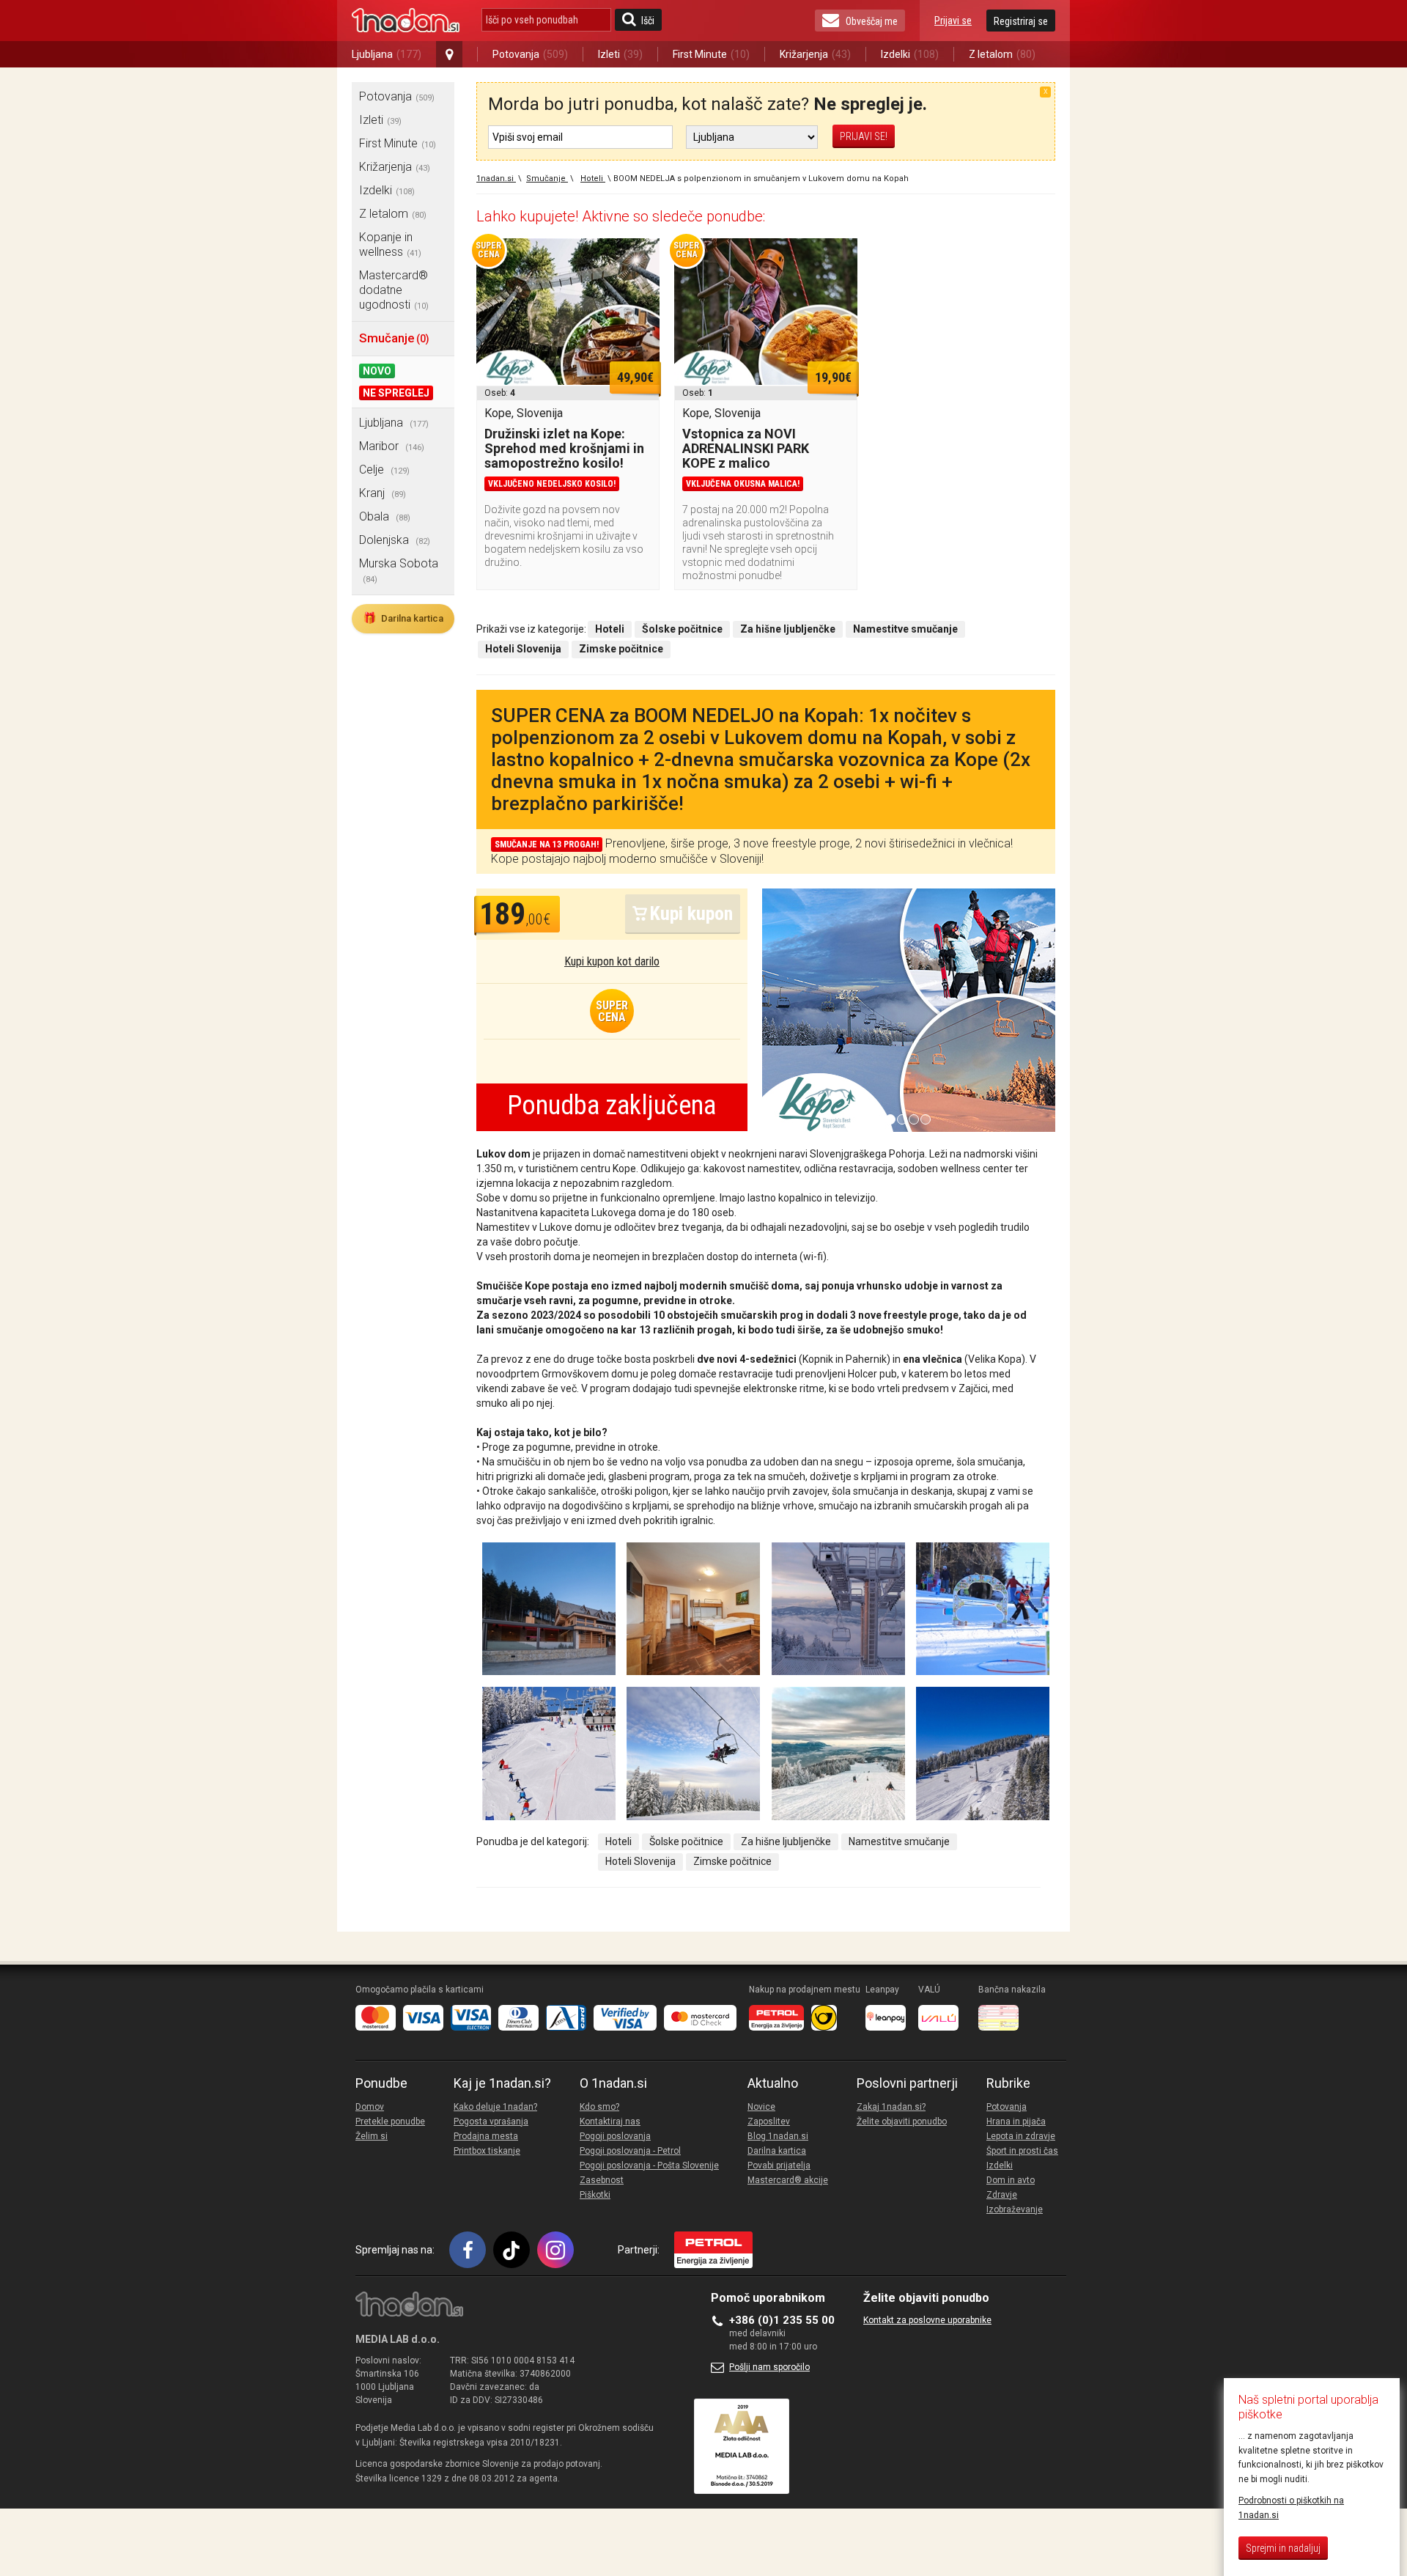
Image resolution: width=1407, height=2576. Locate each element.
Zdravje (1002, 2195)
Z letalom (1002, 54)
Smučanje (394, 338)
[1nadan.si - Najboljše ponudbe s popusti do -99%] (406, 21)
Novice (761, 2107)
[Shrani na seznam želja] (641, 257)
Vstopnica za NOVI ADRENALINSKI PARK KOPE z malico (746, 448)
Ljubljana (387, 54)
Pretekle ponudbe (390, 2121)
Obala (385, 516)
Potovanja (530, 54)
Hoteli (618, 1841)
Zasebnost (602, 2180)
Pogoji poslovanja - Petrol (630, 2151)
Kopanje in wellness (390, 244)
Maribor (392, 446)
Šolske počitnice (686, 1841)
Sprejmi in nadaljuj (1283, 2548)
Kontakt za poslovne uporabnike (927, 2320)
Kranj (383, 493)
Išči (648, 21)
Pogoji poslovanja (615, 2136)
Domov (370, 2107)
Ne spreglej (396, 393)
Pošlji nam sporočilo (769, 2367)
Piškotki (595, 2195)
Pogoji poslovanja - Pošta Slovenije (649, 2165)
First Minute (711, 54)
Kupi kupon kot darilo (612, 961)
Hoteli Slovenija (640, 1861)
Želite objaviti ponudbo (902, 2121)
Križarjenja (815, 54)
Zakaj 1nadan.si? (891, 2107)
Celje (384, 470)
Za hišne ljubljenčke (786, 1841)
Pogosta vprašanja (491, 2121)
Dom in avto (1011, 2180)
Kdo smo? (599, 2107)
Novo (377, 371)
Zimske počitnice (732, 1861)
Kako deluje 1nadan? (495, 2107)
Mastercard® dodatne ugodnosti (394, 290)
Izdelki (910, 54)
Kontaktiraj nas (610, 2121)
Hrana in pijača (1016, 2121)
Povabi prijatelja (779, 2165)
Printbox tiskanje (487, 2151)
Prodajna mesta (486, 2136)
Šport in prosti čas (1022, 2151)
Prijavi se (953, 21)
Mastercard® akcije (788, 2180)
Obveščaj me (872, 21)
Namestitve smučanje (899, 1841)
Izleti (620, 54)
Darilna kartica (403, 618)
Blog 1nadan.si (778, 2136)
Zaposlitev (769, 2121)
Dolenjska (395, 540)
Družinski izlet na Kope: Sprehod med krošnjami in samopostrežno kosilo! (564, 448)
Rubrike (1008, 2083)
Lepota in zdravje (1021, 2136)
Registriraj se (1021, 21)
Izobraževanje (1015, 2209)
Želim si (372, 2136)
